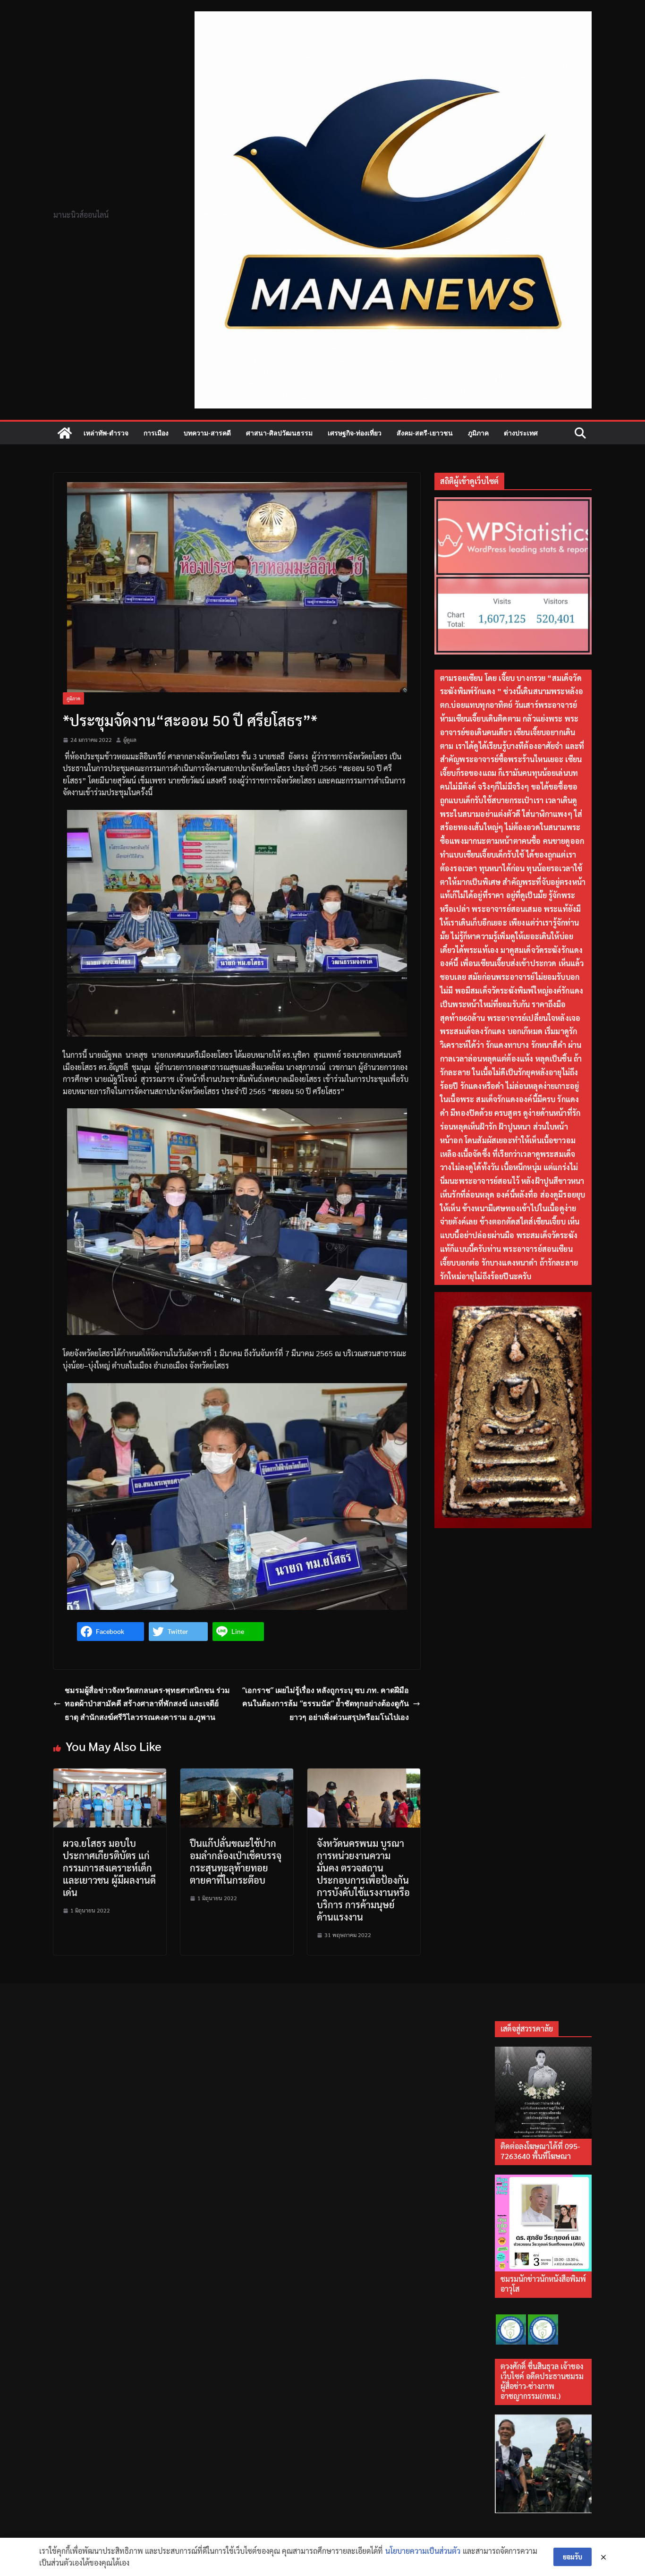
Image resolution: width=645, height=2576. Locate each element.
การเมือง (156, 433)
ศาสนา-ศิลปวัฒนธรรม (279, 433)
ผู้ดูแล (130, 740)
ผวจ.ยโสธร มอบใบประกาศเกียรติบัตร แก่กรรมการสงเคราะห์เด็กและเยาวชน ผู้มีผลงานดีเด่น (109, 1868)
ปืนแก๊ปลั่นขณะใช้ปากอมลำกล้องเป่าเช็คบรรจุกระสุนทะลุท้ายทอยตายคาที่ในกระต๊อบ (236, 1862)
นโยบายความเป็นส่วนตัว (423, 2551)
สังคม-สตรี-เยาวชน (425, 433)
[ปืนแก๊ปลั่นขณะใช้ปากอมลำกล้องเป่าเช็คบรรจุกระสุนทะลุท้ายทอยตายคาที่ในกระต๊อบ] (237, 1774)
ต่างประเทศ (521, 433)
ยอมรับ (573, 2557)
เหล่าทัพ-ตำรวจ (106, 433)
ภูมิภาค (478, 433)
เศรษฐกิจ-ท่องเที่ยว (355, 433)
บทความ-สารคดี (207, 433)
